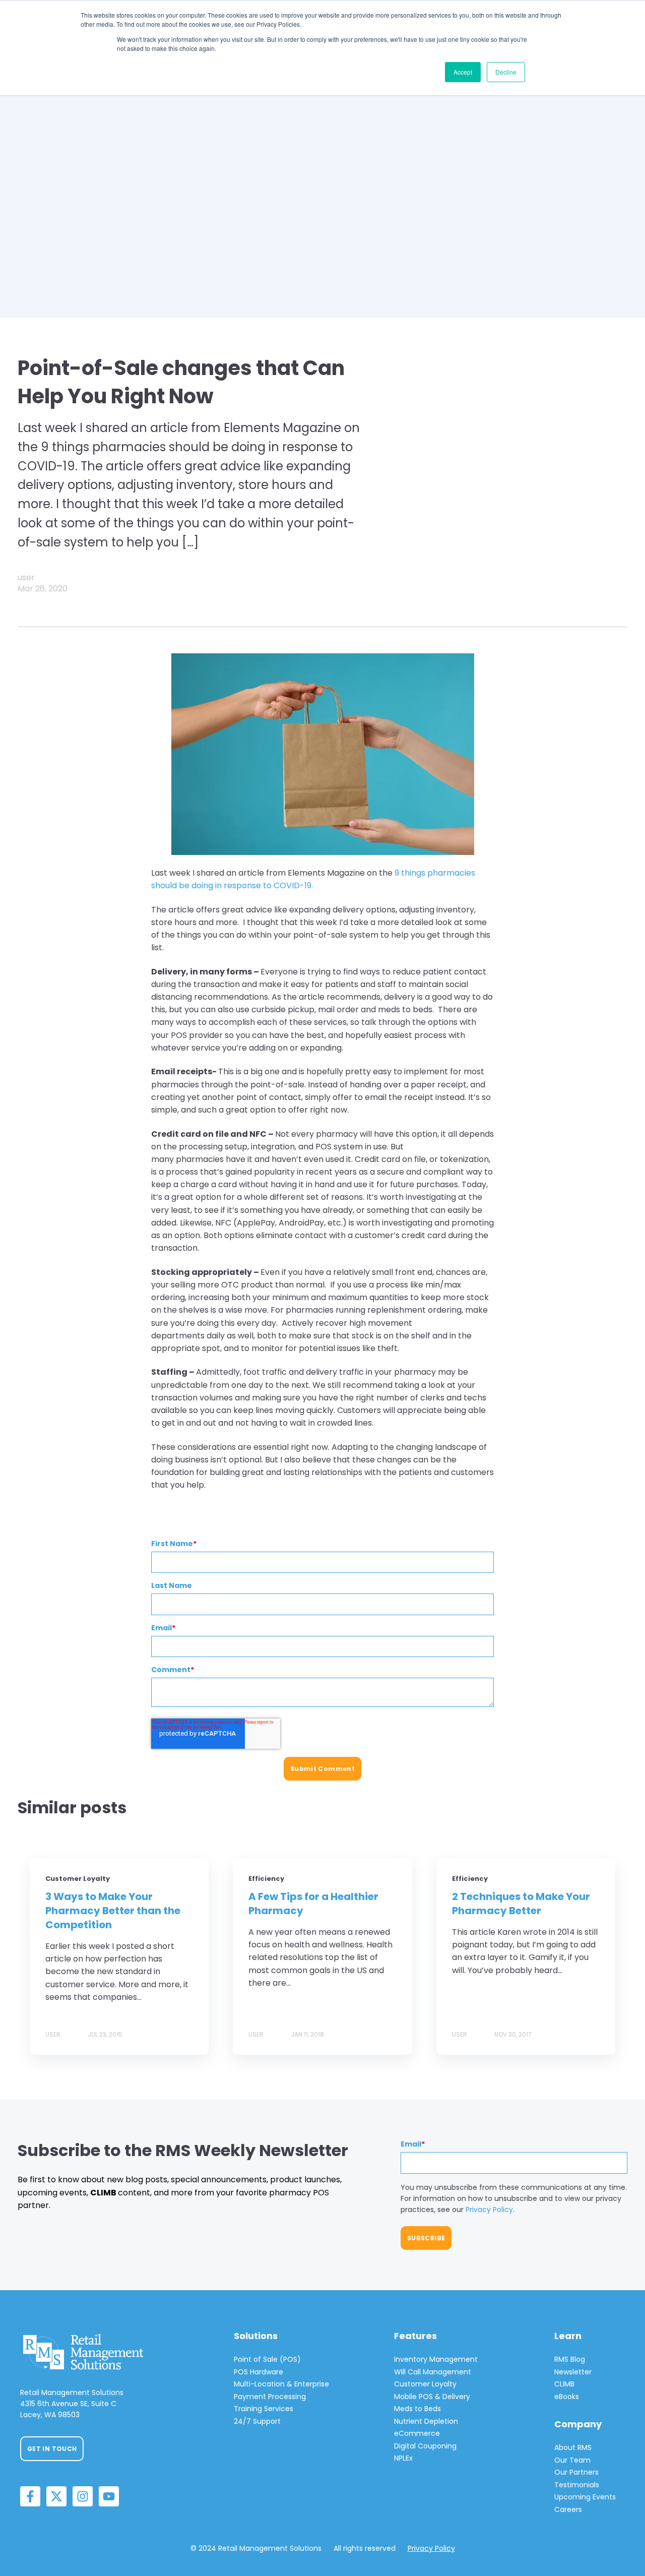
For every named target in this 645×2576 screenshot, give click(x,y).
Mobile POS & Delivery (432, 2397)
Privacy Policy (489, 2210)
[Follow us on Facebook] (30, 2496)
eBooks (567, 2397)
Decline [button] (506, 72)
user (26, 577)
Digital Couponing (425, 2446)
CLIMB (564, 2384)
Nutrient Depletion (426, 2421)
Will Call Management (433, 2372)
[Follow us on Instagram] (83, 2496)
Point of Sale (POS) (267, 2359)
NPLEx (403, 2458)
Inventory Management (436, 2359)
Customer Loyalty (425, 2384)
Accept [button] (463, 72)
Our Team (572, 2460)
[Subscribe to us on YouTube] (109, 2496)
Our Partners (576, 2472)
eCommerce (417, 2433)
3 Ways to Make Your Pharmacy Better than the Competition (113, 1911)
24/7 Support (257, 2421)
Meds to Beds (417, 2409)
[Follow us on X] (56, 2496)
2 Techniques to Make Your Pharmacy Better (521, 1904)
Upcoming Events (585, 2497)
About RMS (573, 2447)
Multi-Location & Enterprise (281, 2384)
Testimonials (577, 2485)
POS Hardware (259, 2372)
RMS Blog (570, 2359)
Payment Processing (270, 2397)
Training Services (264, 2409)
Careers (568, 2509)
